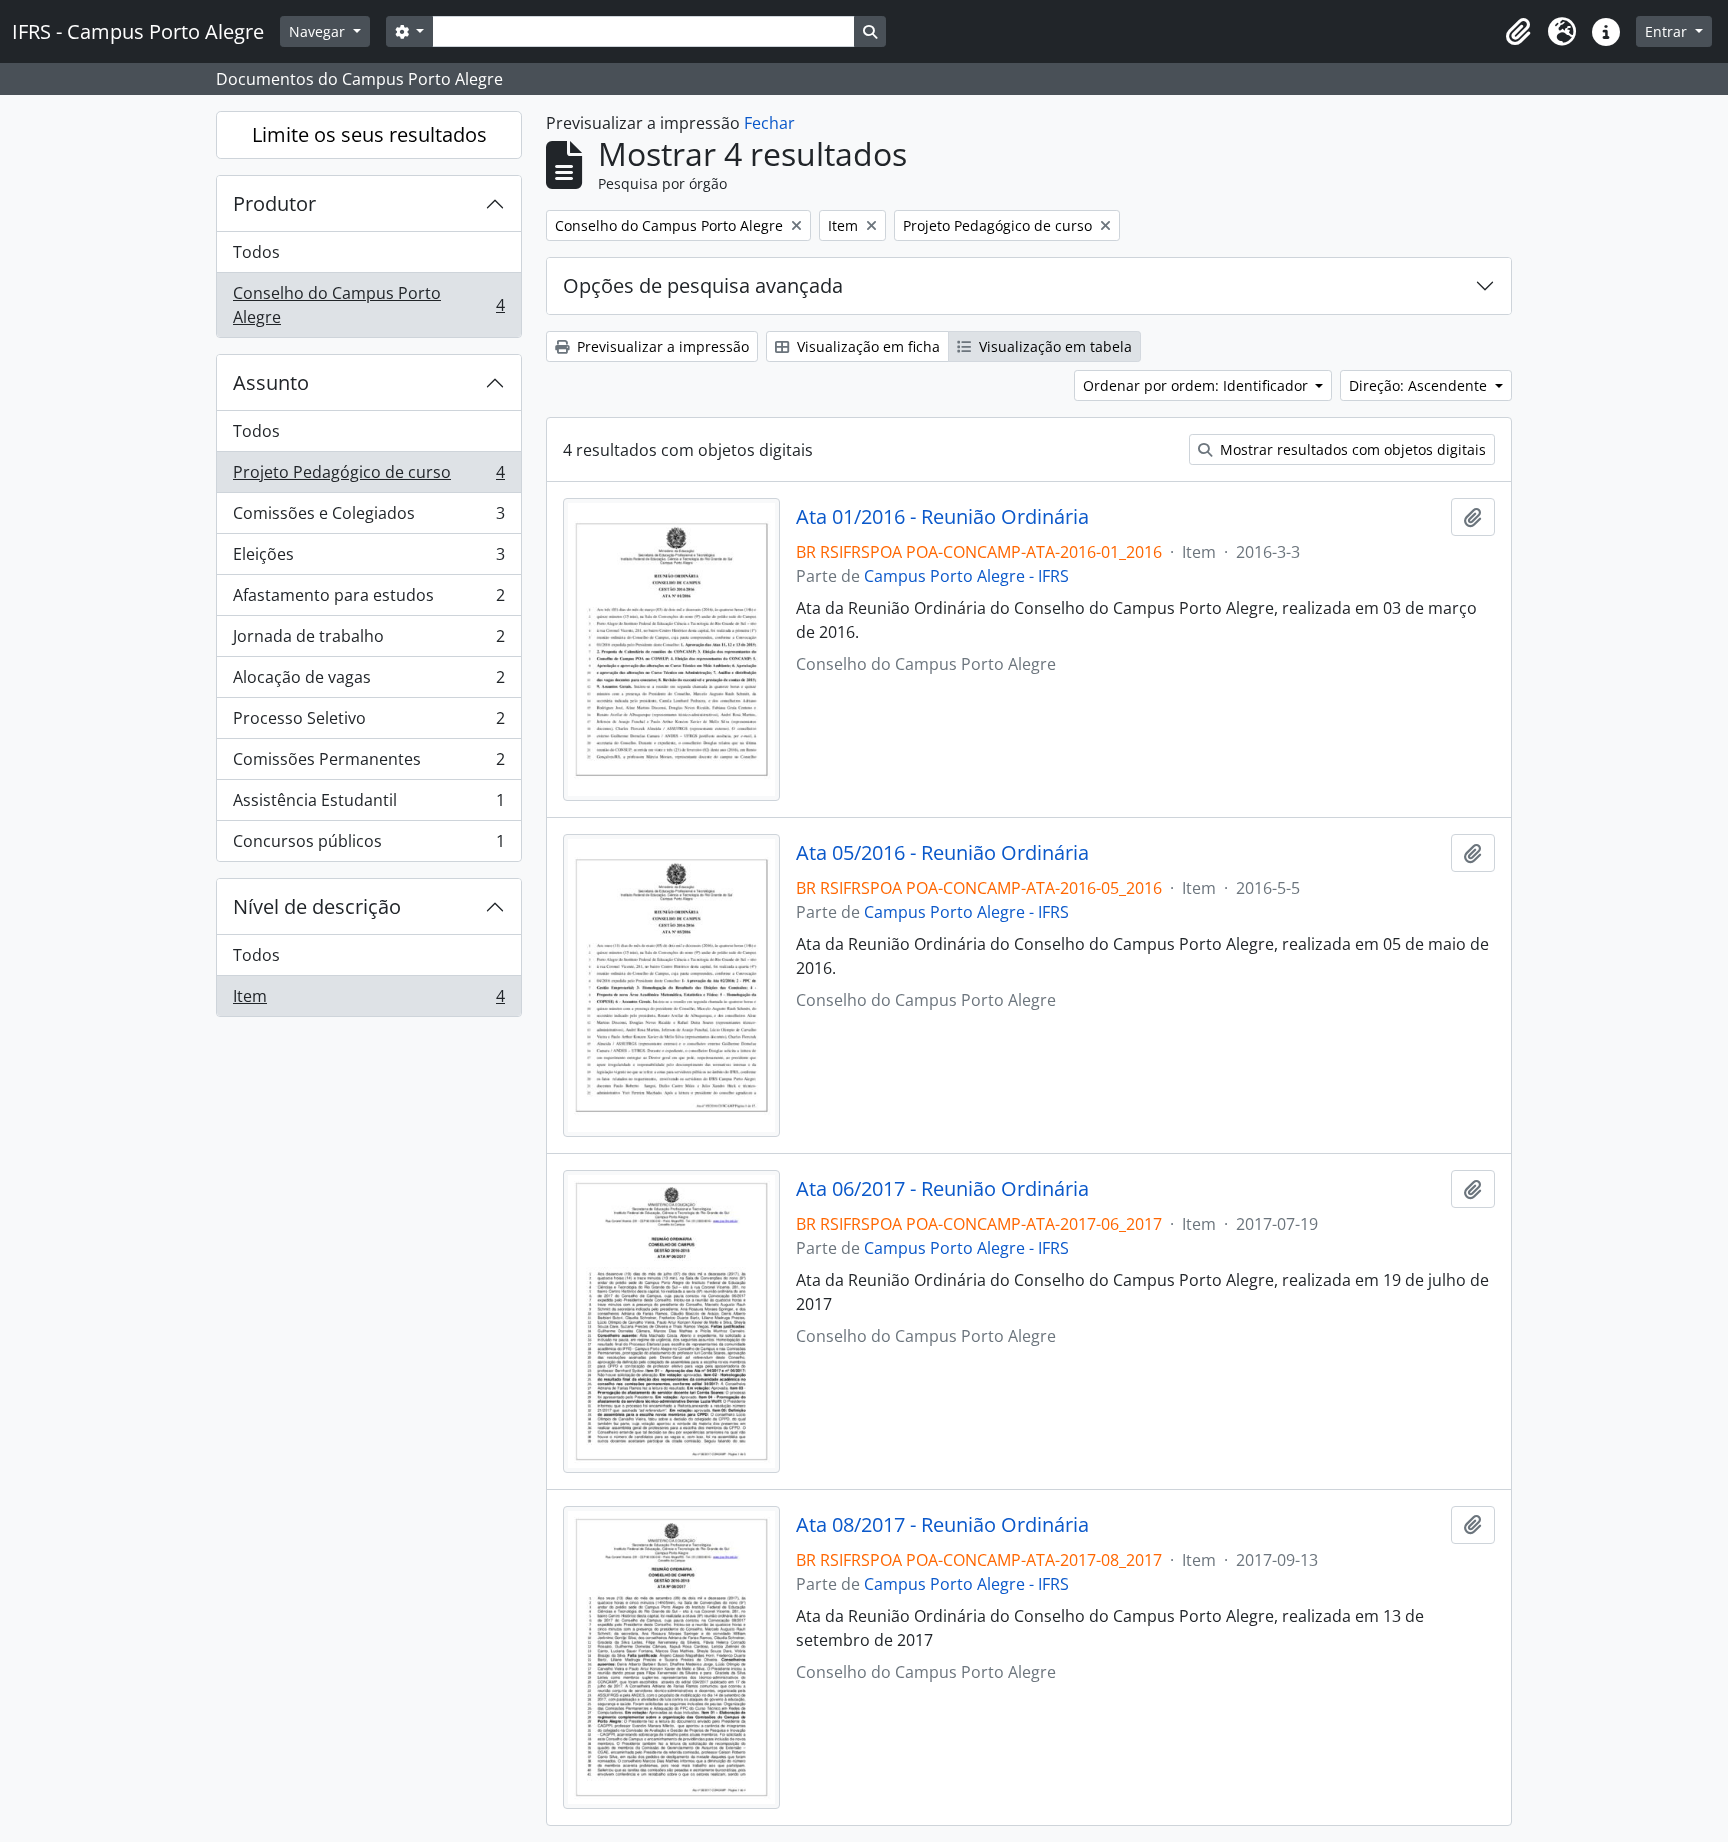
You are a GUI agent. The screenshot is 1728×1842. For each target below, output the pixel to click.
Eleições (368, 559)
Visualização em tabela (1053, 346)
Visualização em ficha (866, 346)
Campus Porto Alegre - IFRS (966, 576)
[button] (1518, 32)
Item (368, 1000)
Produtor (274, 203)
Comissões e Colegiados (368, 518)
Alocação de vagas (368, 682)
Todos (256, 252)
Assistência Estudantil (368, 805)
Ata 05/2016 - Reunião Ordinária (942, 853)
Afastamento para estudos (368, 600)
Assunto (271, 382)
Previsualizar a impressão (661, 346)
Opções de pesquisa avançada (703, 285)
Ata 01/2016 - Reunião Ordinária (942, 517)
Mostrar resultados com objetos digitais (1351, 449)
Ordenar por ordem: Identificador (1197, 385)
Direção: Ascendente (1420, 385)
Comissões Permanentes (368, 764)
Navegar (319, 31)
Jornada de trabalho (368, 641)
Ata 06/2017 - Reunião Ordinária (942, 1189)
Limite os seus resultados (369, 134)
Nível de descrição (317, 906)
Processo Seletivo (368, 723)
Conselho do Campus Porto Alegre (368, 305)
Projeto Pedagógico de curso (368, 477)
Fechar (769, 123)
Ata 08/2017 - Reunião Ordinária (942, 1525)
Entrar (1668, 31)
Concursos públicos (368, 845)
